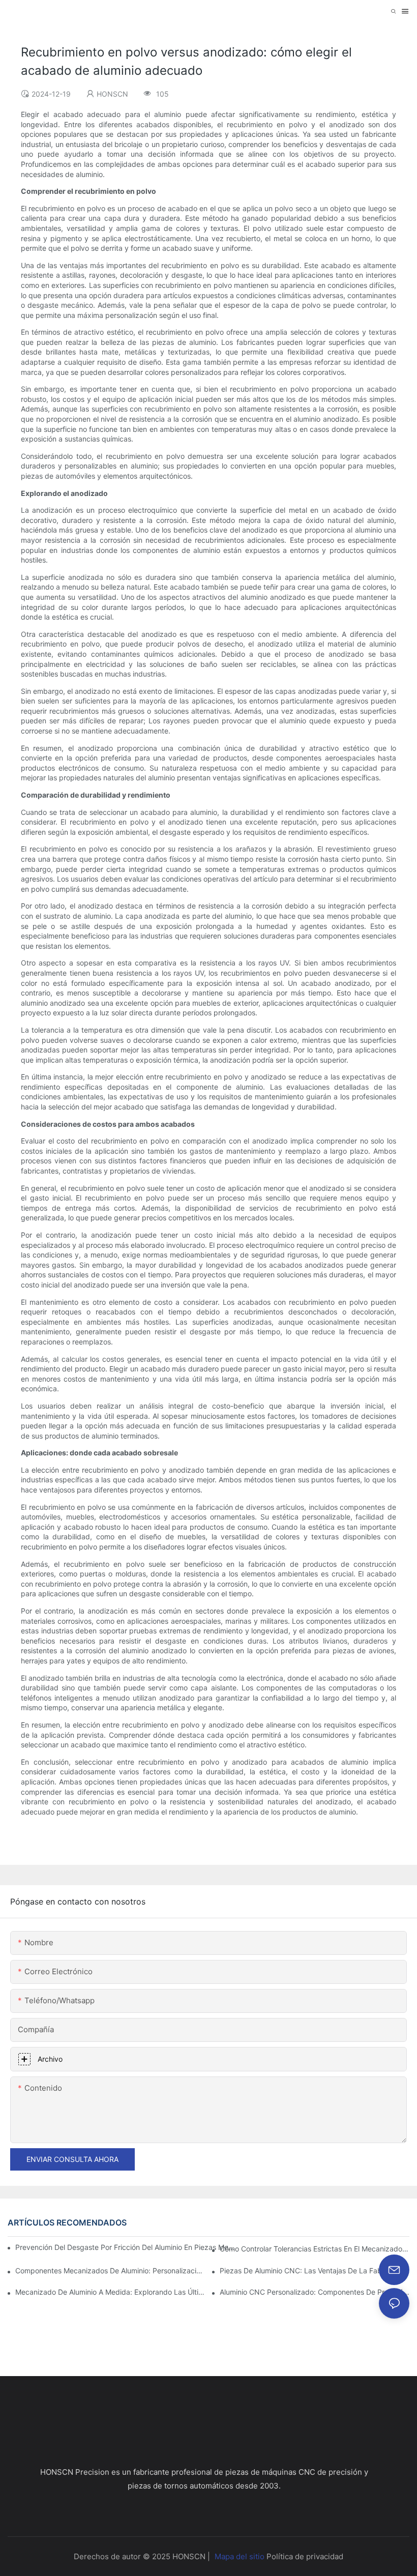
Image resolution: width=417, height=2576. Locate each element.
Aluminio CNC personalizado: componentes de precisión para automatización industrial (315, 2292)
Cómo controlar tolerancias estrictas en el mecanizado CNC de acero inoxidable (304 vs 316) (315, 2249)
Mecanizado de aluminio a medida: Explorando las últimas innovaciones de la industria (110, 2292)
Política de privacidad (305, 2556)
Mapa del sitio (240, 2556)
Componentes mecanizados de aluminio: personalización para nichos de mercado (110, 2271)
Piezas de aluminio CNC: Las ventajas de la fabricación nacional (315, 2271)
